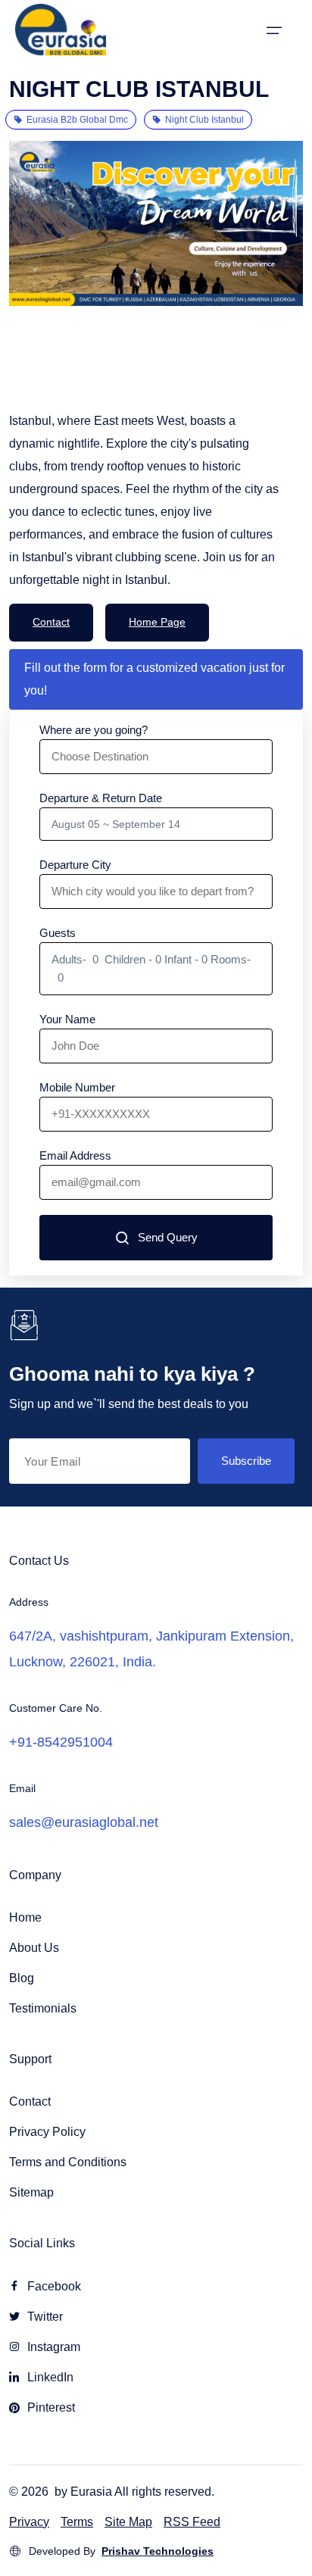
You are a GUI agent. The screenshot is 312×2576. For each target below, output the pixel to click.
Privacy (29, 2522)
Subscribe (246, 1461)
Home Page (157, 622)
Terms (77, 2522)
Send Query (168, 1237)
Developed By (121, 2551)
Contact (51, 622)
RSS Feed (192, 2522)
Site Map (128, 2522)
